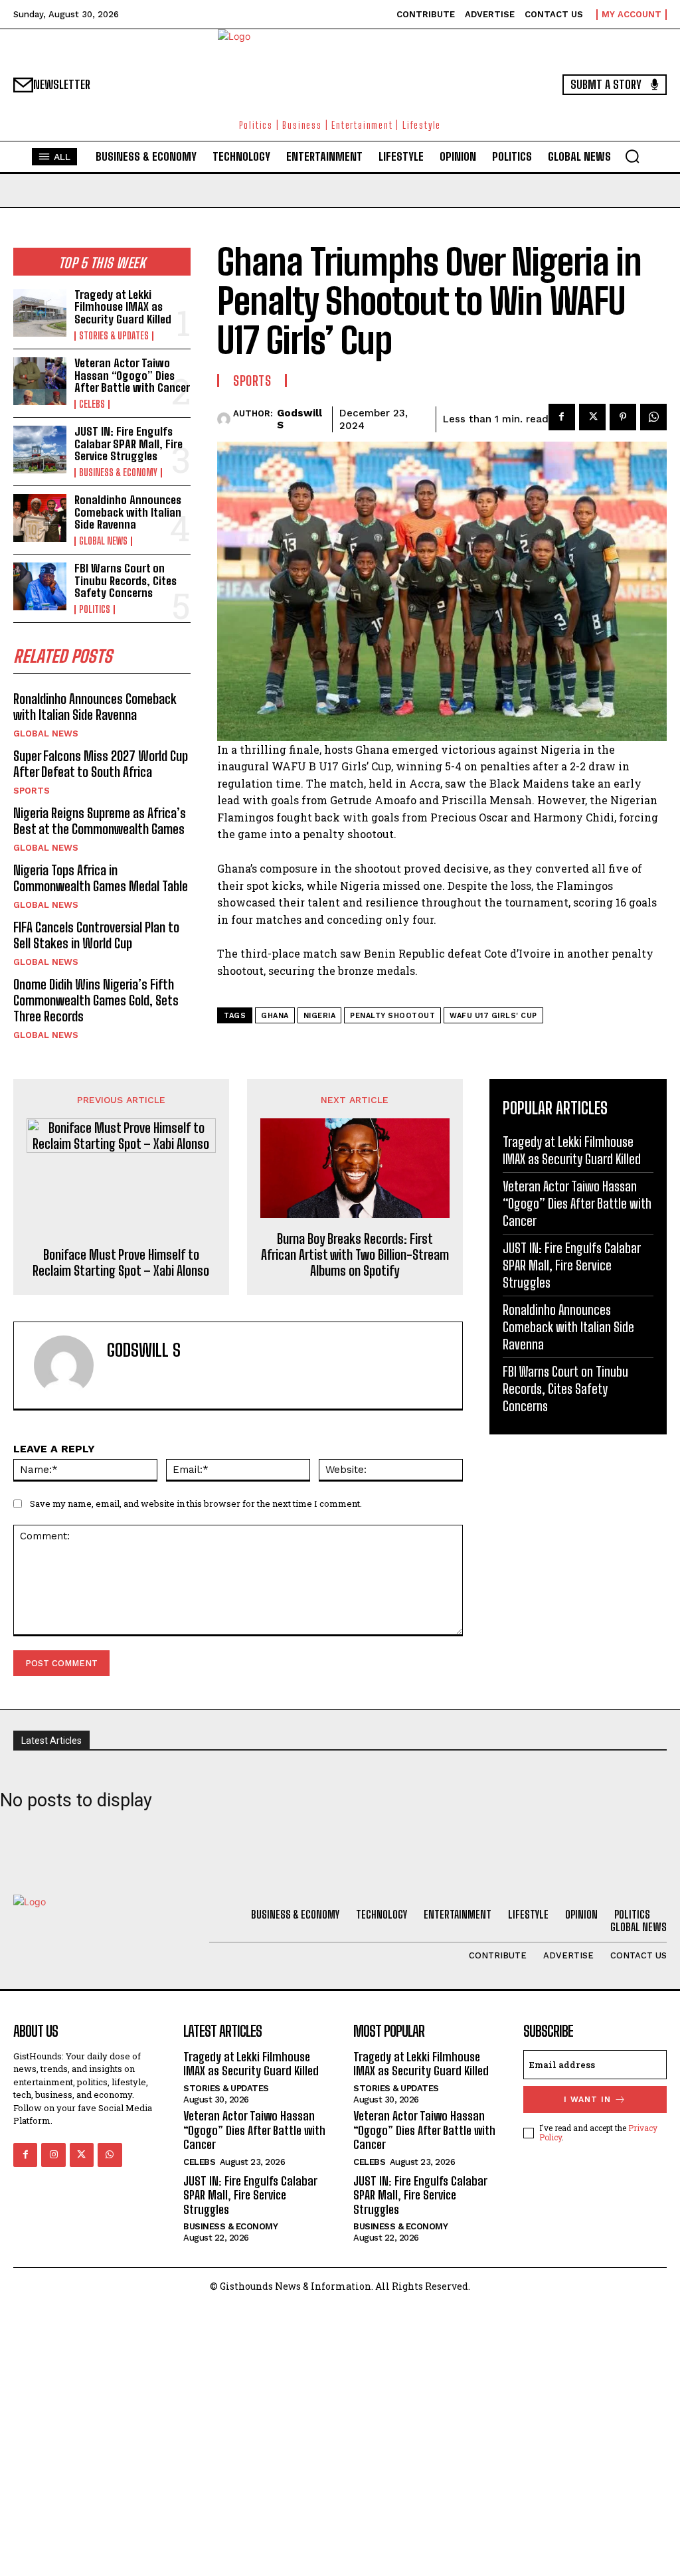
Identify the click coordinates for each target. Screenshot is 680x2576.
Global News (103, 541)
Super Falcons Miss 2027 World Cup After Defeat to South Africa (101, 764)
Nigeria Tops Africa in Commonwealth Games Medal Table (101, 878)
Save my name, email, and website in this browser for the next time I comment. (196, 1503)
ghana (275, 1016)
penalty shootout (392, 1016)
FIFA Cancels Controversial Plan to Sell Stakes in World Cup (96, 935)
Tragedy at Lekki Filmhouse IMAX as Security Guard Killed (123, 307)
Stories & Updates (114, 336)
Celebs (92, 404)
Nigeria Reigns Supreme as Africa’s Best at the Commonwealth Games (100, 821)
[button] (632, 156)
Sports (32, 791)
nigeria (320, 1016)
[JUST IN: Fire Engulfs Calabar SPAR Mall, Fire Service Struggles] (40, 450)
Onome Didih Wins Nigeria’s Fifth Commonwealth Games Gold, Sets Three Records (96, 1000)
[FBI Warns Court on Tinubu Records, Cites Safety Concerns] (40, 586)
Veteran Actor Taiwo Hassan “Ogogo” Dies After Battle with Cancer (132, 375)
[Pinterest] (623, 417)
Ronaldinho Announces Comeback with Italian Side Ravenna (128, 512)
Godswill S (299, 419)
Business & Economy (118, 473)
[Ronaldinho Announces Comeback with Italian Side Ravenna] (40, 518)
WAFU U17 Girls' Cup (493, 1016)
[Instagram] (53, 2155)
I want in (587, 2099)
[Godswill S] (225, 419)
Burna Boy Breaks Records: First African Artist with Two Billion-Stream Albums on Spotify (355, 1254)
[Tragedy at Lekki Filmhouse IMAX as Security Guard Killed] (40, 313)
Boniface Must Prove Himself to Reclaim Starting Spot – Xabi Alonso (121, 1262)
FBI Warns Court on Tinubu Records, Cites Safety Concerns (126, 580)
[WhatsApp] (653, 417)
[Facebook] (562, 417)
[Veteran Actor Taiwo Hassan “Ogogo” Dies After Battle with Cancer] (40, 381)
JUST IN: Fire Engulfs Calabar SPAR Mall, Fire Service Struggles (128, 444)
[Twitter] (592, 417)
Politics (95, 610)
